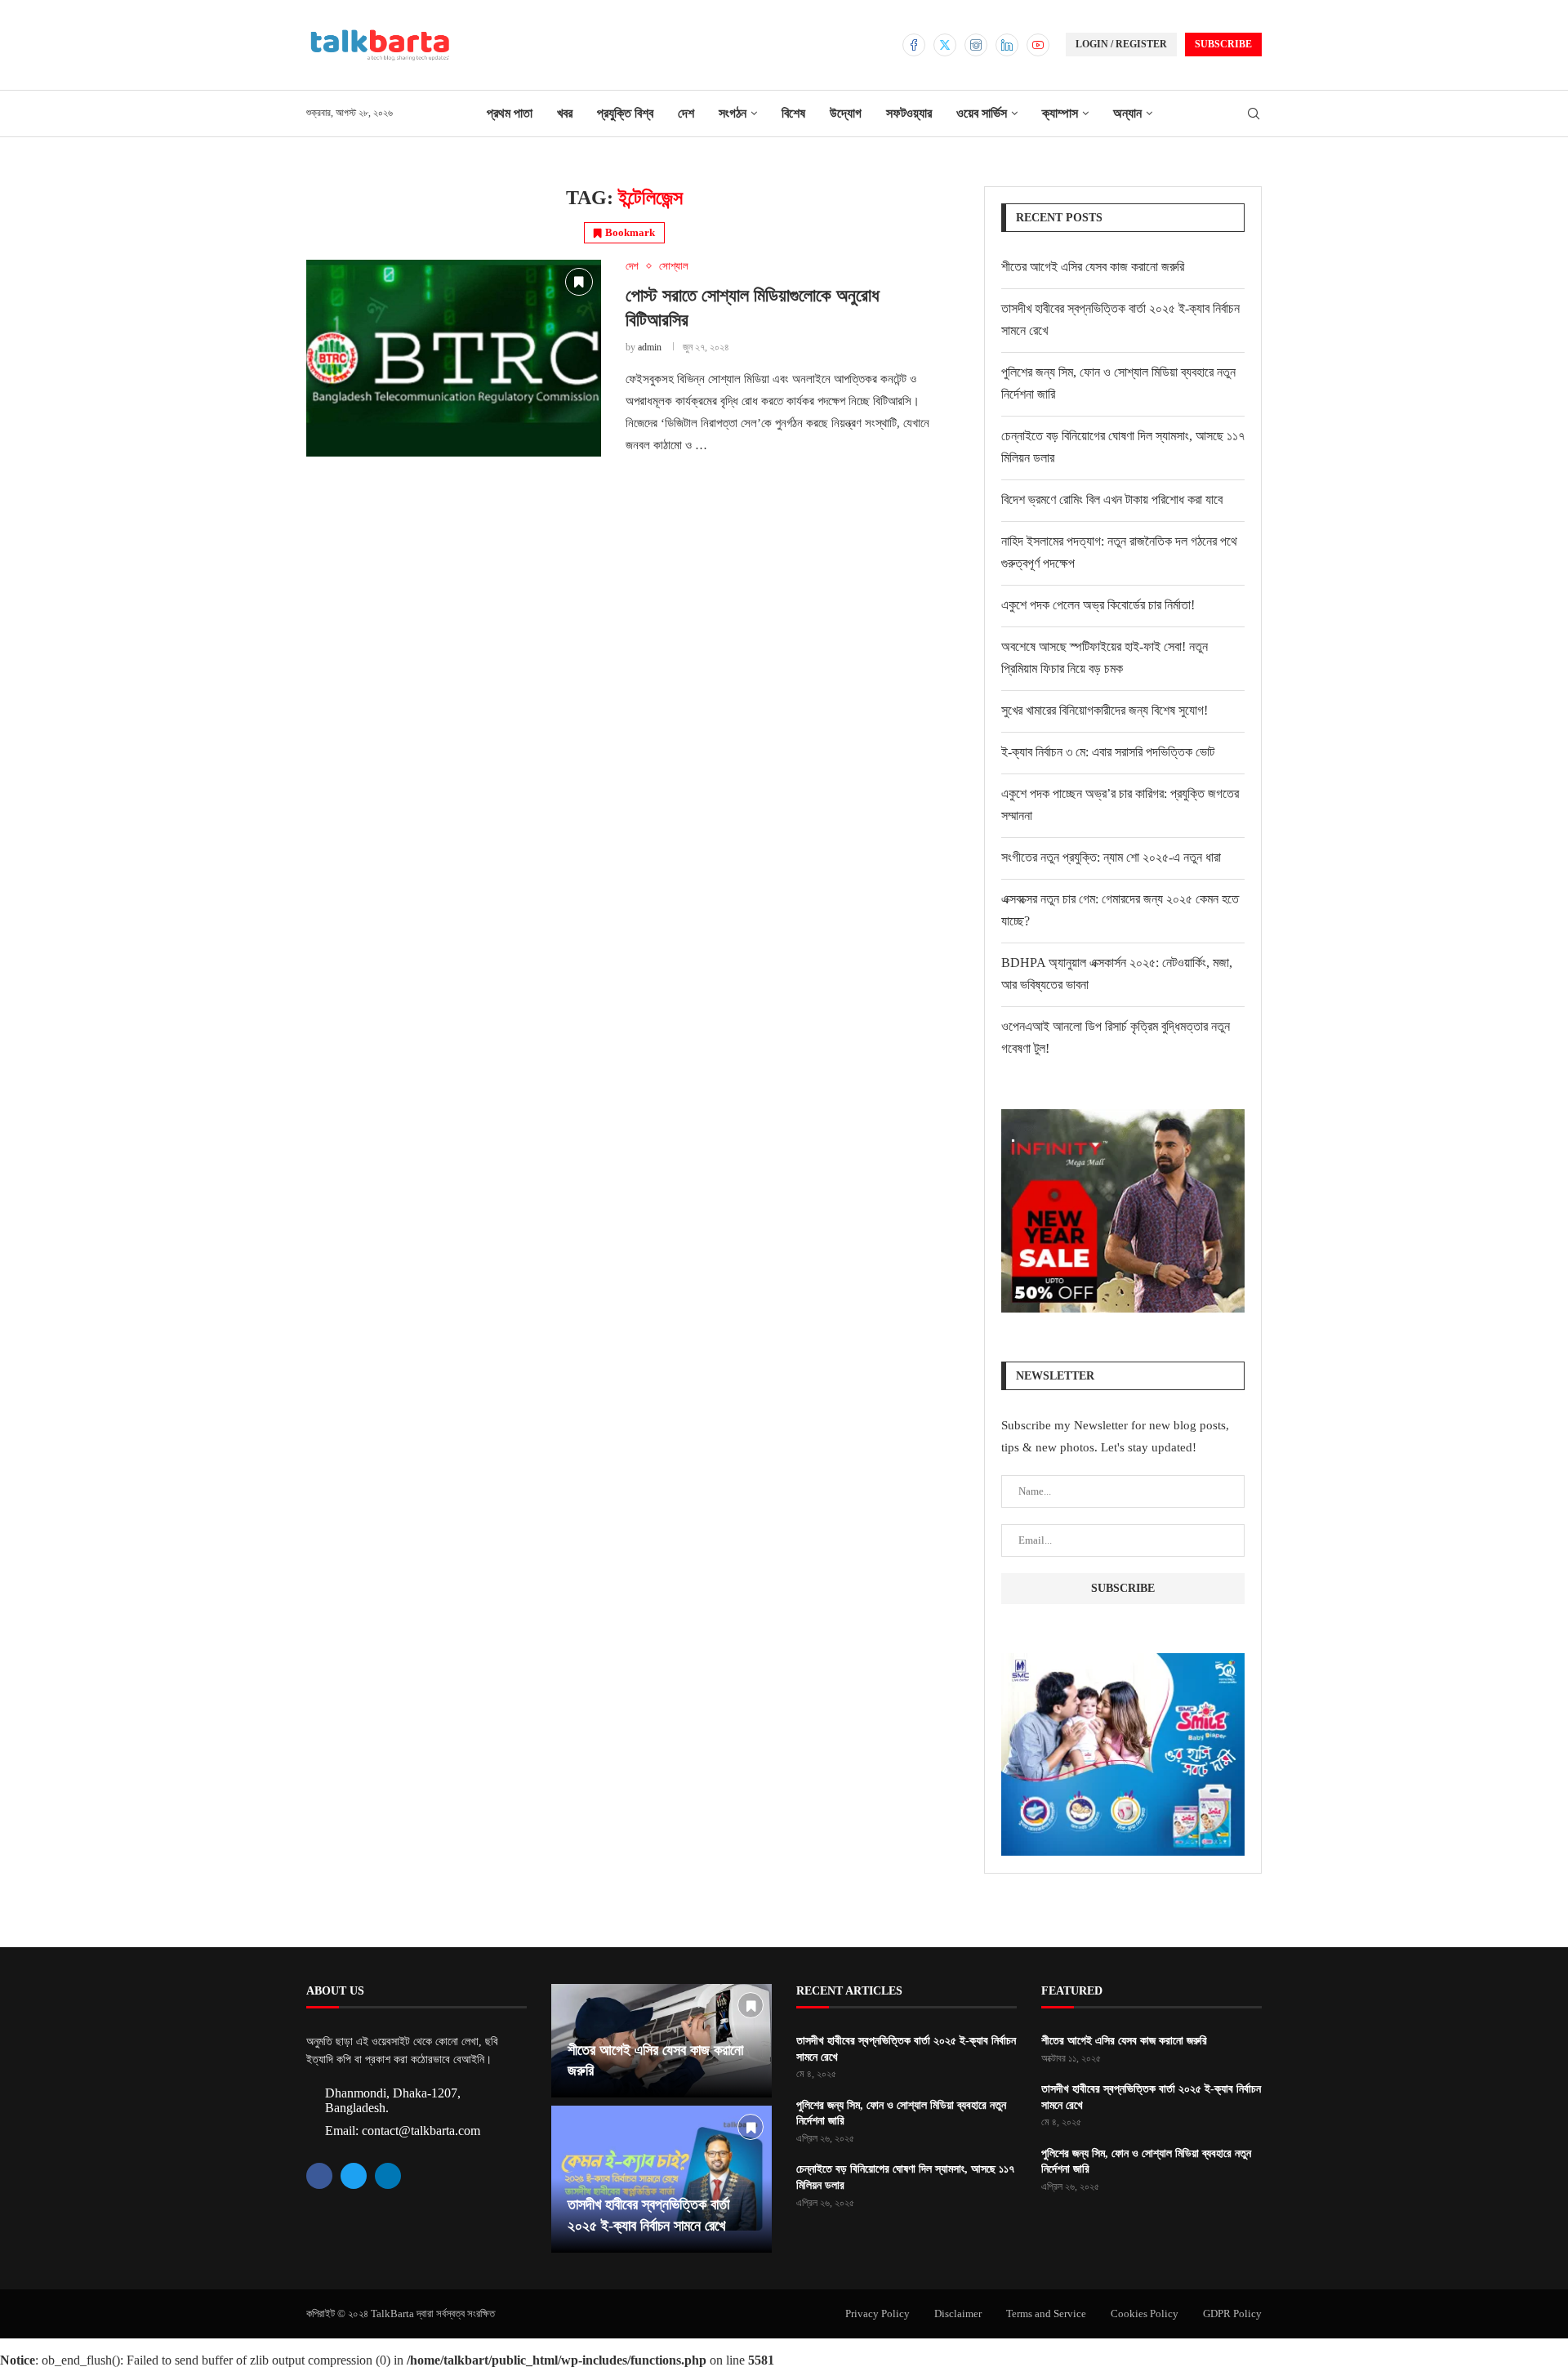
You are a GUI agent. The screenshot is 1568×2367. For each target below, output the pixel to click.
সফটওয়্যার (909, 113)
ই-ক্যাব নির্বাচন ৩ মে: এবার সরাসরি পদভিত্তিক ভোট (1108, 752)
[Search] (1254, 114)
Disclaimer (958, 2314)
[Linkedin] (1007, 45)
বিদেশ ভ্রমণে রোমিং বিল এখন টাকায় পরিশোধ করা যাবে (1112, 499)
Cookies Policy (1145, 2314)
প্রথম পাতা (510, 113)
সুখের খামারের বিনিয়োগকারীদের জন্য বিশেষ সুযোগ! (1105, 710)
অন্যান (1127, 113)
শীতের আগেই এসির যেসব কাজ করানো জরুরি (1093, 267)
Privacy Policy (878, 2314)
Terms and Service (1046, 2314)
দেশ (686, 113)
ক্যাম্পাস (1060, 113)
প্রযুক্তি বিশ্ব (625, 113)
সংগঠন (733, 113)
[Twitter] (945, 45)
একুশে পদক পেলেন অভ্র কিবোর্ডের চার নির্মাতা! (1098, 605)
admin (650, 347)
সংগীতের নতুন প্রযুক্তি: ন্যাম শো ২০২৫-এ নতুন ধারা (1111, 857)
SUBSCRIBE (1223, 44)
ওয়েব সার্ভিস (982, 113)
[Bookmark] (579, 282)
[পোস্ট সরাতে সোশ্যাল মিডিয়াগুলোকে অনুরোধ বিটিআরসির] (454, 358)
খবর (565, 113)
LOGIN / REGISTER (1121, 44)
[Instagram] (976, 45)
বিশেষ (793, 113)
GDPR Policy (1232, 2314)
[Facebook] (914, 45)
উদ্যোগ (846, 113)
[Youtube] (1038, 45)
